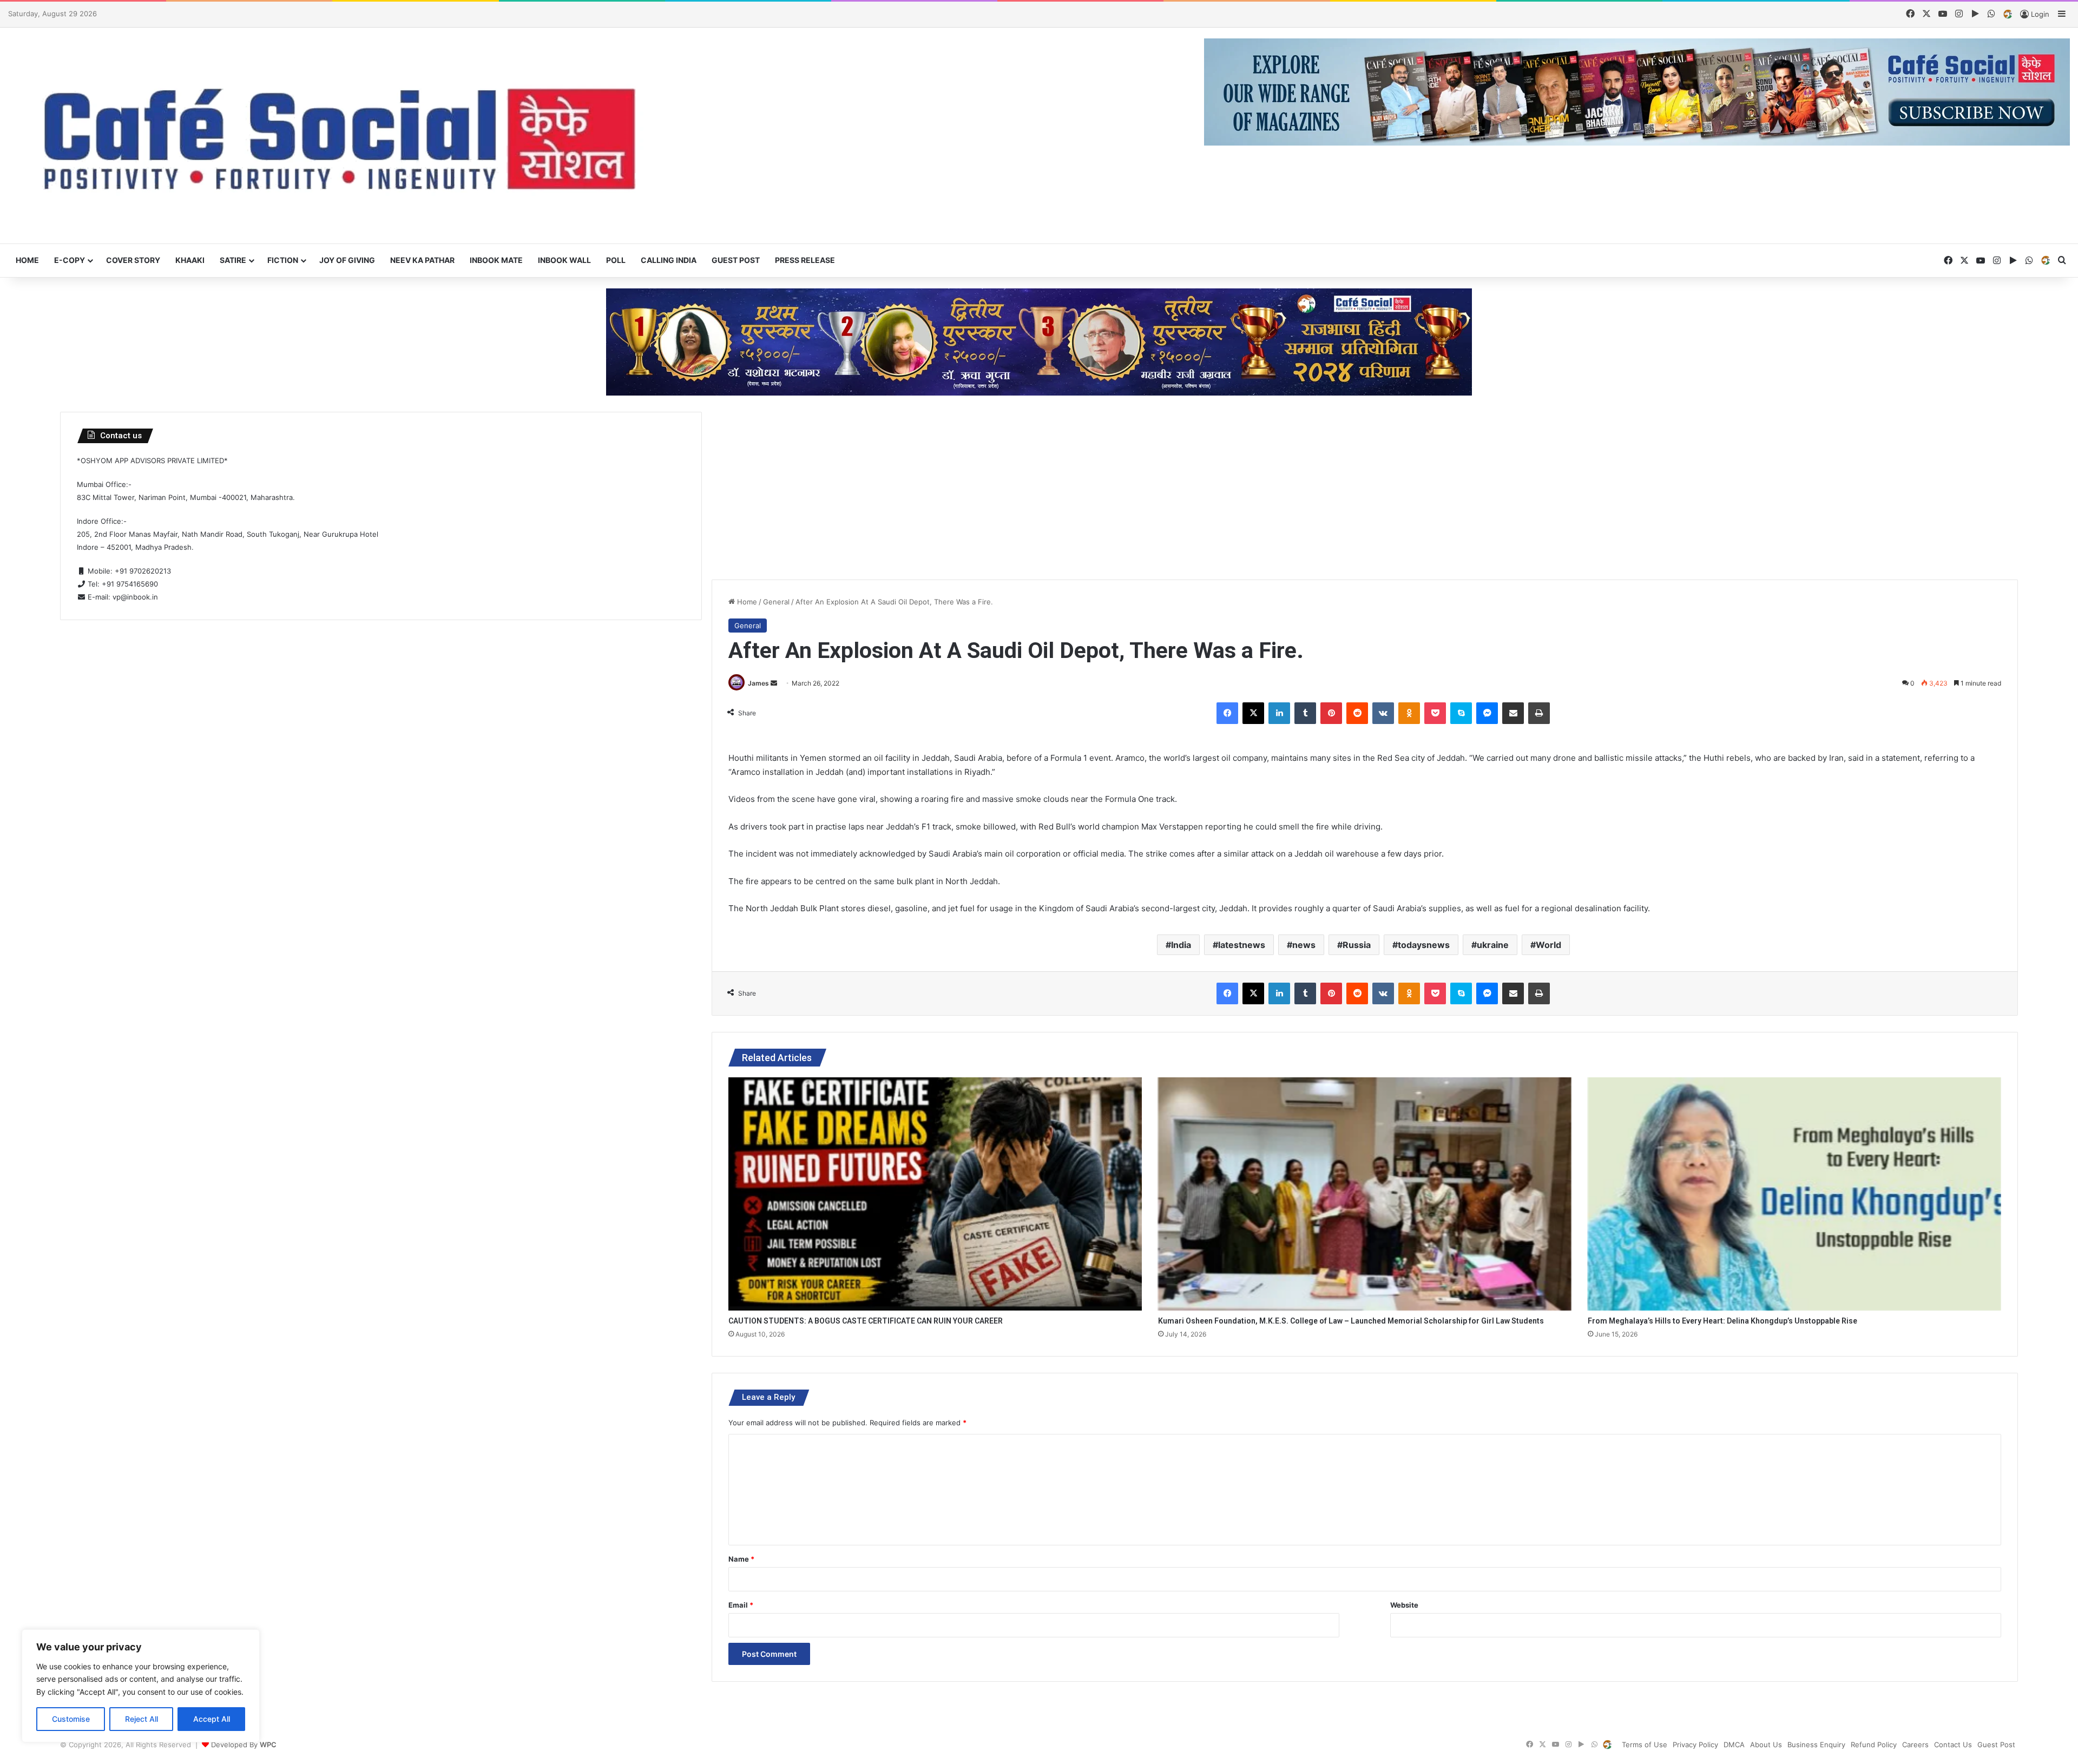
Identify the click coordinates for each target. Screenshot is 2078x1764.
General (776, 602)
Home (27, 260)
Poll (616, 260)
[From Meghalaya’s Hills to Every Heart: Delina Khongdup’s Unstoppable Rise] (1794, 1194)
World (1548, 945)
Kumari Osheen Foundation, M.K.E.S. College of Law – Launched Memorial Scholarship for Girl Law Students (1351, 1321)
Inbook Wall (564, 260)
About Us (1766, 1745)
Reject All (142, 1719)
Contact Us (1953, 1745)
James (758, 683)
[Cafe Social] (346, 136)
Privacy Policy (1695, 1745)
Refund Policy (1874, 1745)
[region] (141, 1686)
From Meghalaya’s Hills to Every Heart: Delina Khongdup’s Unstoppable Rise (1722, 1321)
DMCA (1734, 1745)
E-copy (70, 260)
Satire (233, 260)
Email (741, 1605)
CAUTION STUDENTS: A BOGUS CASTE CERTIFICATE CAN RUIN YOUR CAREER (866, 1321)
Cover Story (133, 260)
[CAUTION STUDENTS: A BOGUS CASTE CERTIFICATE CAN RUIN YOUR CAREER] (935, 1194)
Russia (1357, 945)
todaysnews (1424, 945)
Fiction (283, 260)
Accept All (212, 1719)
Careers (1915, 1745)
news (1304, 945)
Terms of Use (1645, 1745)
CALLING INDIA (669, 260)
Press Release (805, 260)
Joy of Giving (347, 260)
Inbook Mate (496, 260)
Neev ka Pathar (422, 260)
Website (1404, 1605)
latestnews (1242, 945)
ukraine (1493, 945)
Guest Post (736, 260)
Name (741, 1559)
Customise (71, 1719)
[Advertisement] (1365, 488)
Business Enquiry (1816, 1745)
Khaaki (190, 260)
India (1181, 945)
